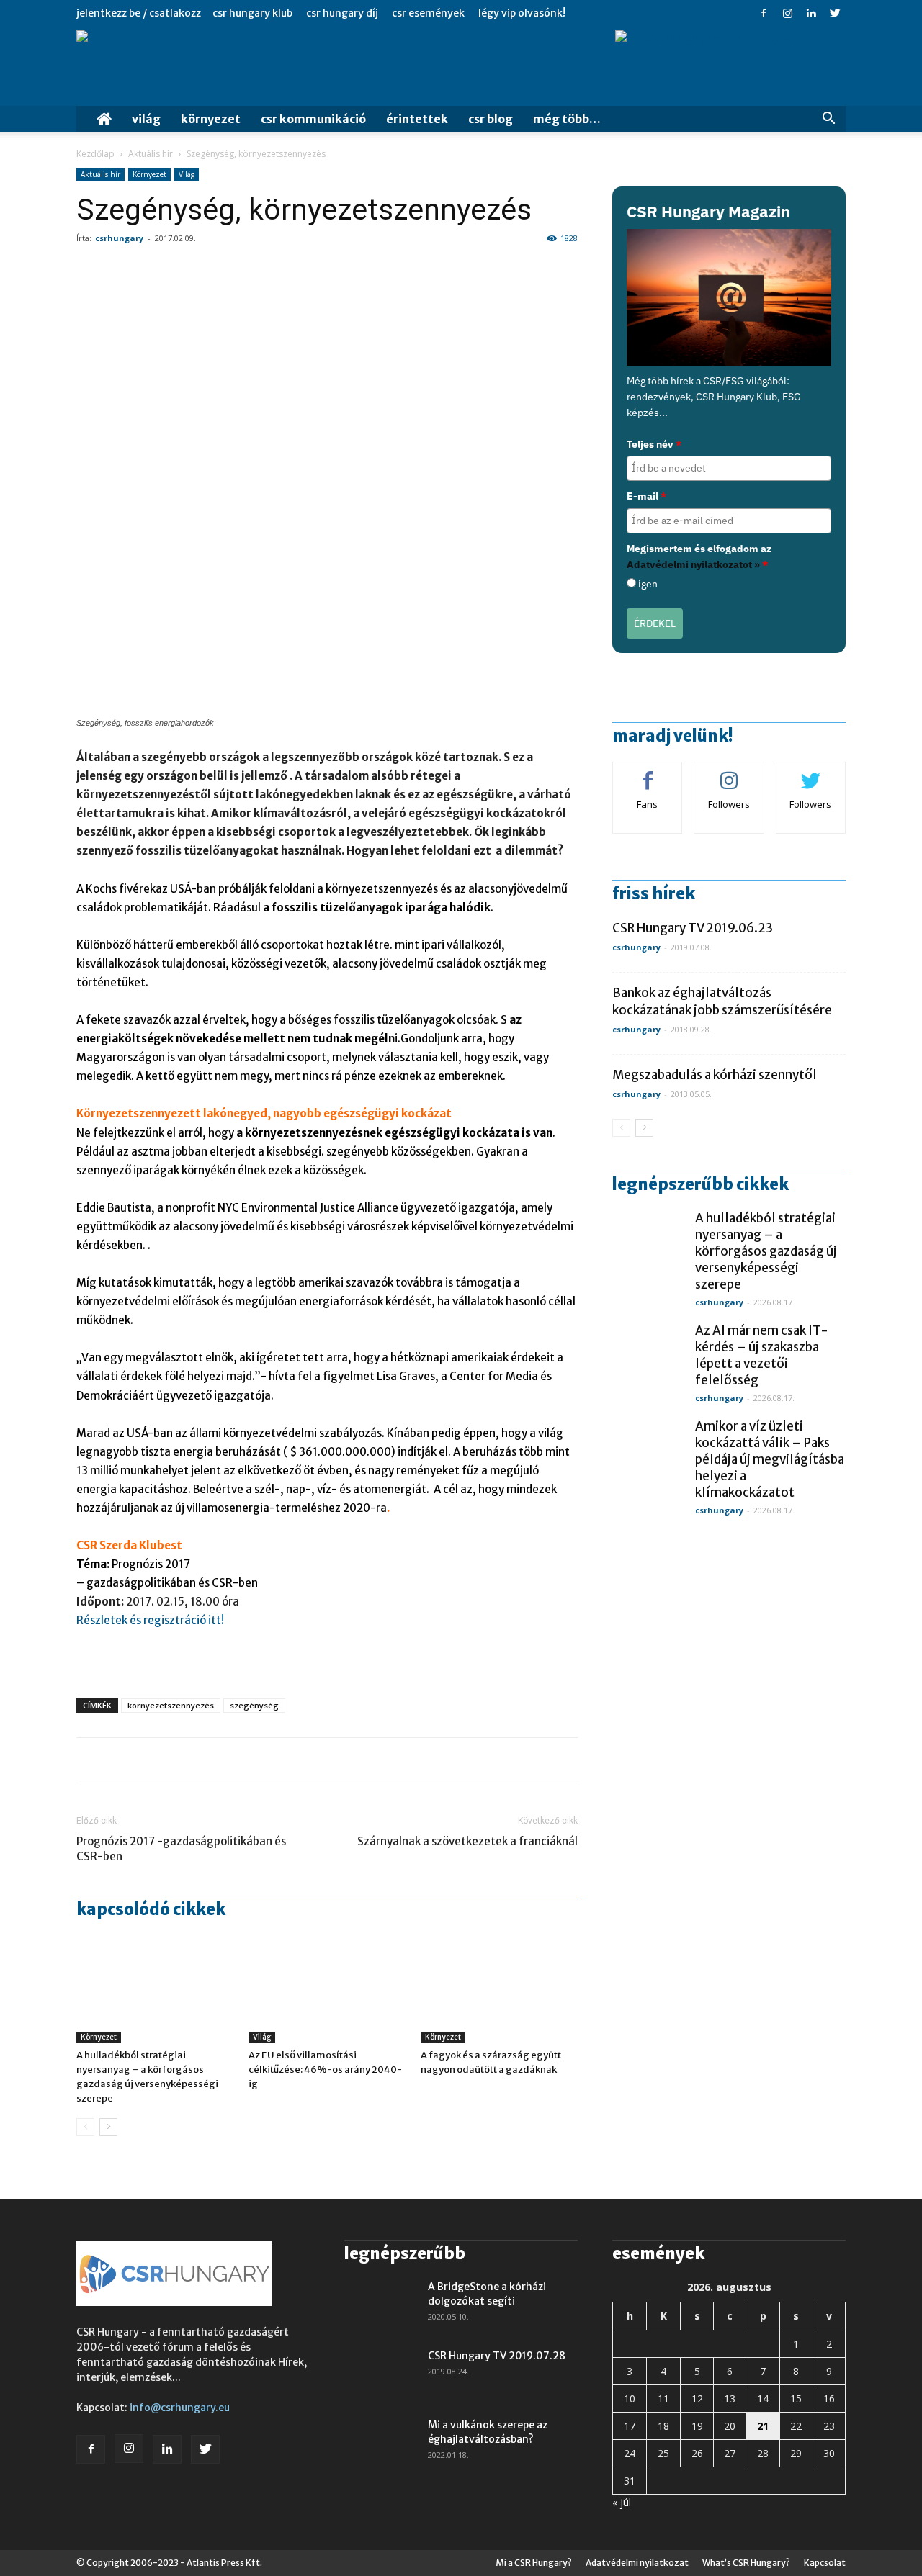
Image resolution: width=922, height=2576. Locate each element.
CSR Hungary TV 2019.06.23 (693, 928)
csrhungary (119, 238)
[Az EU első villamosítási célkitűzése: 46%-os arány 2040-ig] (327, 1989)
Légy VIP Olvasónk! (522, 13)
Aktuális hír (151, 154)
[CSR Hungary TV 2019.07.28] (380, 2374)
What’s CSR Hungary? (746, 2563)
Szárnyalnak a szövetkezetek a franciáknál (467, 1841)
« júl (622, 2502)
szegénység (254, 1705)
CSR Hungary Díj (342, 13)
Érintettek (417, 119)
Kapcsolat (825, 2563)
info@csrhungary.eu (180, 2408)
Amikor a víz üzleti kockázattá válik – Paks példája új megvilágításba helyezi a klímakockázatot (770, 1459)
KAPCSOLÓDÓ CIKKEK (151, 1909)
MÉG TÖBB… (567, 119)
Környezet (211, 119)
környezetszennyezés (171, 1705)
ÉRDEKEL (655, 623)
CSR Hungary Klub (252, 13)
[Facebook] (764, 13)
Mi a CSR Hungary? (534, 2563)
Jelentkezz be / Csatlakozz (139, 13)
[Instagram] (787, 13)
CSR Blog (491, 119)
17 (630, 2426)
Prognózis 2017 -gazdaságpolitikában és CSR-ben (181, 1849)
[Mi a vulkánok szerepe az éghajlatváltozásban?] (380, 2443)
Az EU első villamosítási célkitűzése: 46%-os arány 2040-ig (325, 2070)
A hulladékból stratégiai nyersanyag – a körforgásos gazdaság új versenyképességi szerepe (766, 1251)
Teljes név (654, 444)
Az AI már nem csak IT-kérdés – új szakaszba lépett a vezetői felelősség (762, 1355)
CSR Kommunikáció (313, 119)
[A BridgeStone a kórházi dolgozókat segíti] (380, 2305)
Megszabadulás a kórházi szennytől (715, 1075)
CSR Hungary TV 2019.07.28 (497, 2356)
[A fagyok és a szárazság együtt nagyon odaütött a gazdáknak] (499, 1989)
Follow (729, 773)
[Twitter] (835, 13)
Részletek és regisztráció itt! (152, 1620)
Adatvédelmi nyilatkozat (637, 2563)
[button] (828, 120)
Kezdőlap (95, 154)
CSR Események (428, 13)
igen (648, 584)
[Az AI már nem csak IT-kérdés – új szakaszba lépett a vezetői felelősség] (648, 1359)
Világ (146, 119)
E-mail (646, 496)
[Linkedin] (811, 13)
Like (648, 773)
